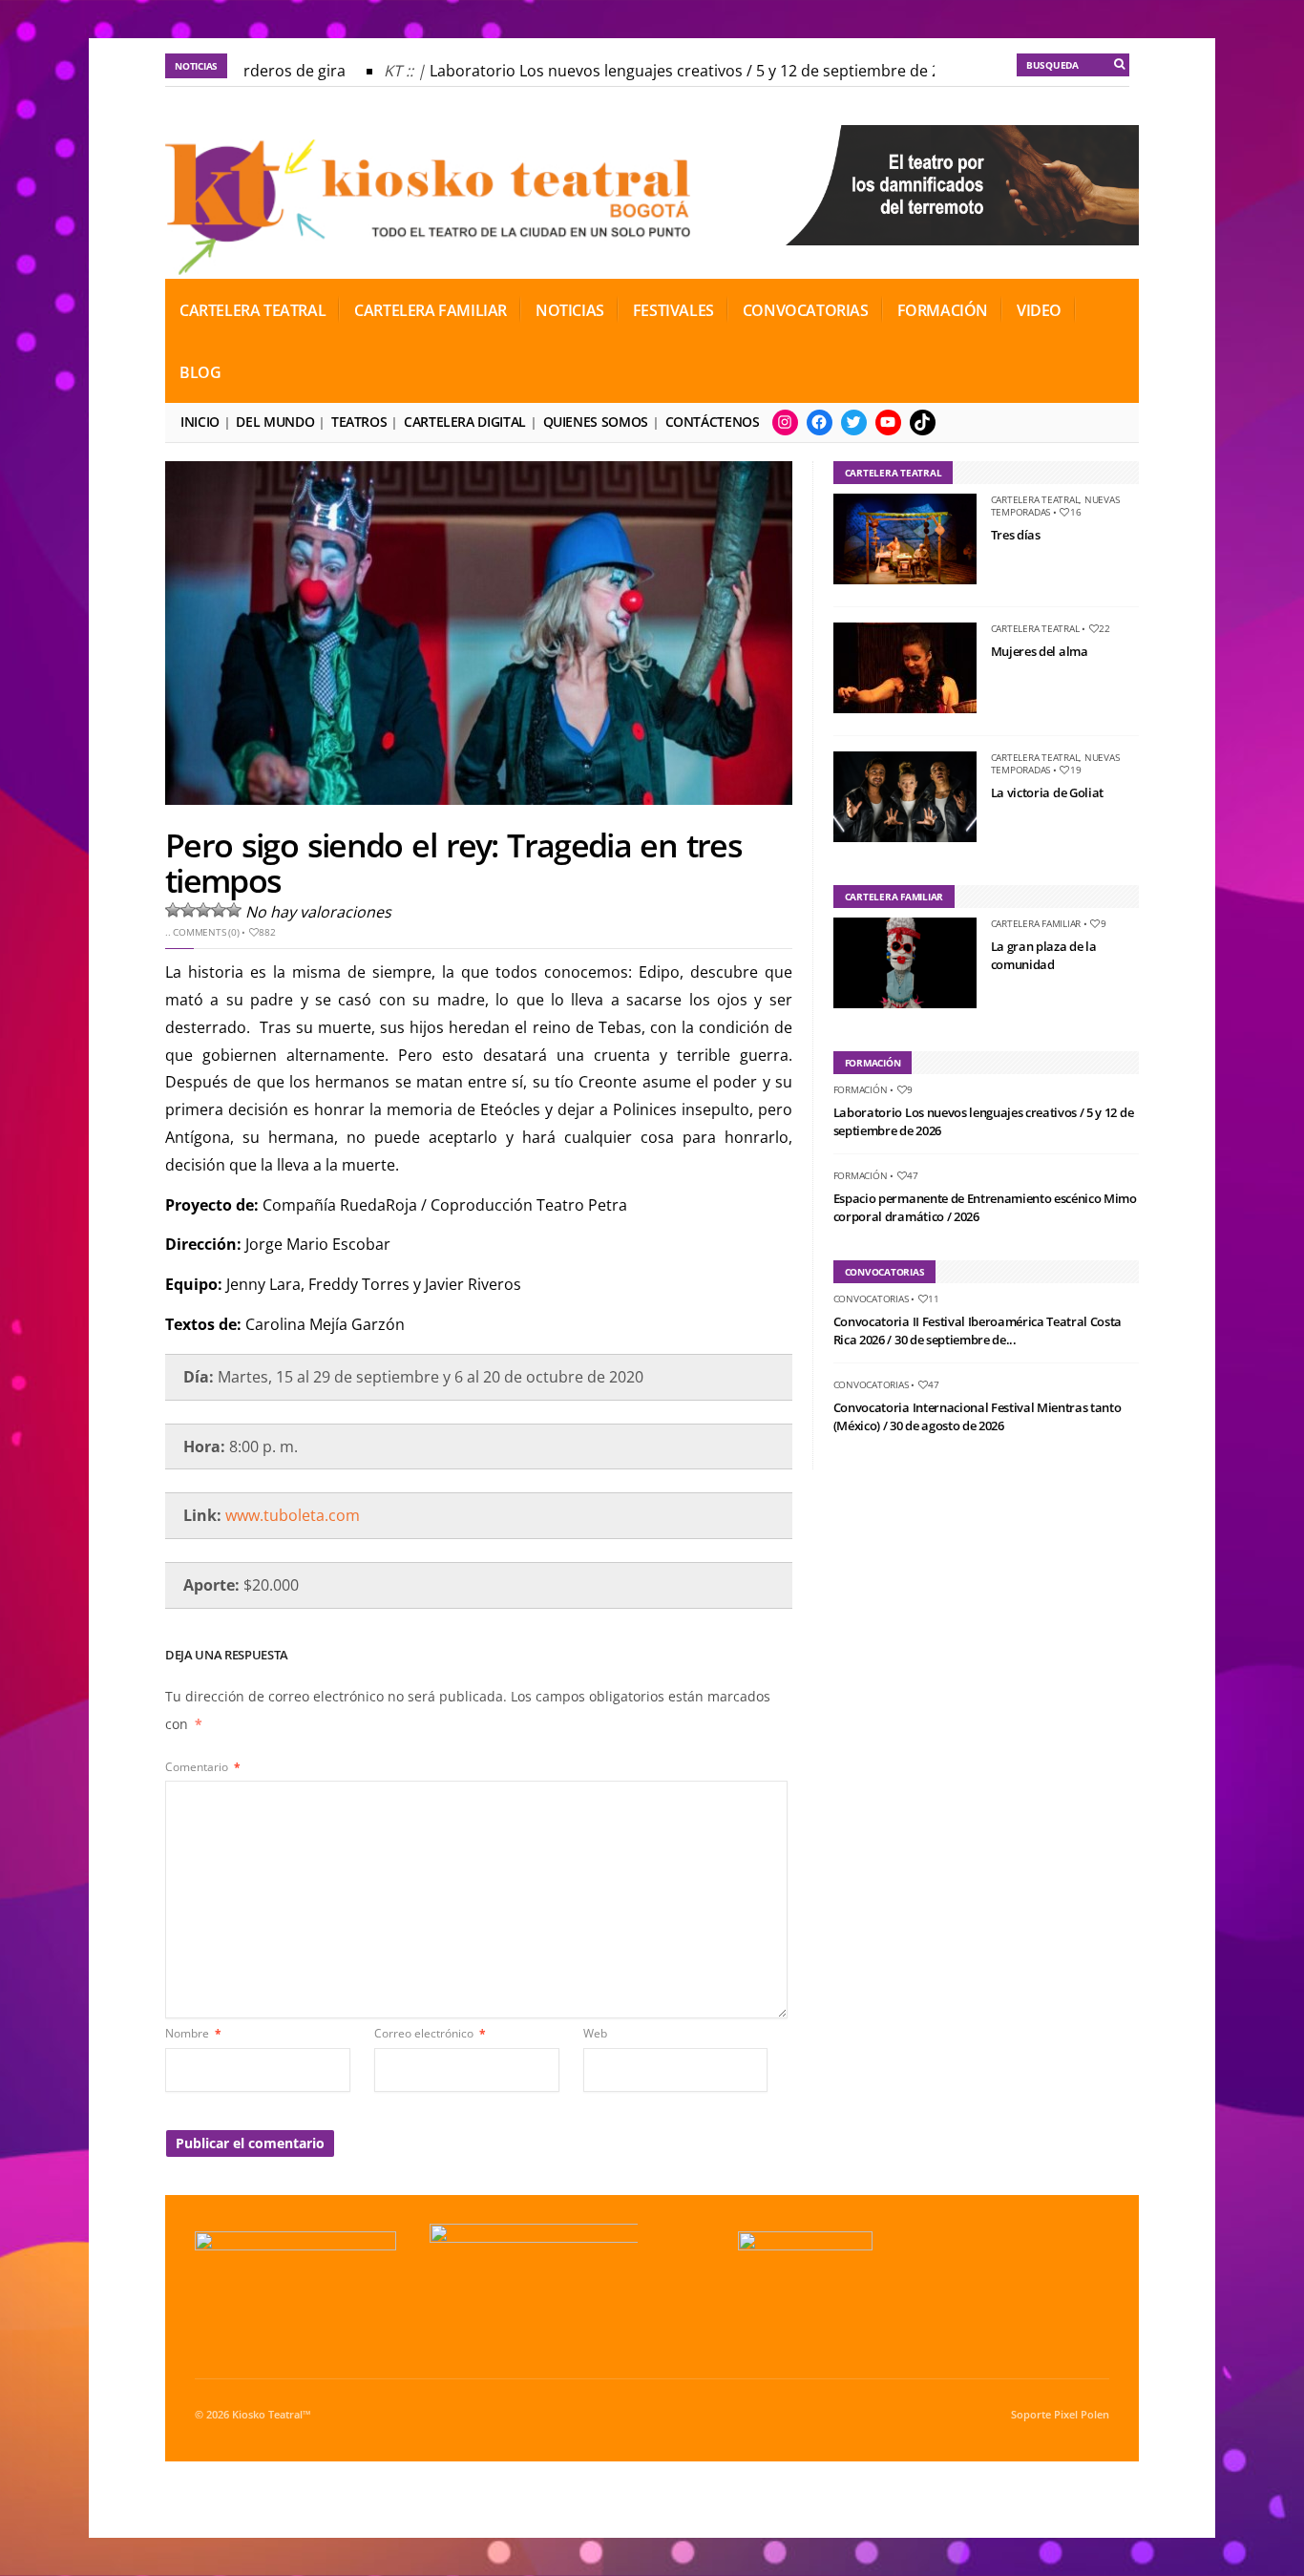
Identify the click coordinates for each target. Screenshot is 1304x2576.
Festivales (673, 310)
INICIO (200, 422)
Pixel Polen (1082, 2415)
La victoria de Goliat (1047, 792)
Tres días (1016, 535)
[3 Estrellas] (203, 910)
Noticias (570, 310)
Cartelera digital (465, 422)
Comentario (203, 1767)
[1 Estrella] (173, 910)
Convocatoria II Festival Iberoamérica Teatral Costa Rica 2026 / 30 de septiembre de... (978, 1331)
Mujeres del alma (1040, 651)
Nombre (193, 2033)
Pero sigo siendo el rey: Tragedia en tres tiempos (453, 863)
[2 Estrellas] (188, 910)
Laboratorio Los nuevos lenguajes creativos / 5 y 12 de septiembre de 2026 (679, 71)
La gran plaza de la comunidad (1044, 956)
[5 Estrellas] (234, 910)
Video (1039, 310)
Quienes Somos (596, 422)
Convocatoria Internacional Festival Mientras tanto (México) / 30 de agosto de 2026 (978, 1417)
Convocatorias (806, 310)
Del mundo (275, 422)
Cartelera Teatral (252, 310)
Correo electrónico (430, 2033)
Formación (943, 310)
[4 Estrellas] (219, 910)
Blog (200, 372)
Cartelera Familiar (431, 310)
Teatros (359, 422)
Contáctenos (713, 422)
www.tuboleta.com (293, 1515)
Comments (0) (206, 932)
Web (595, 2033)
